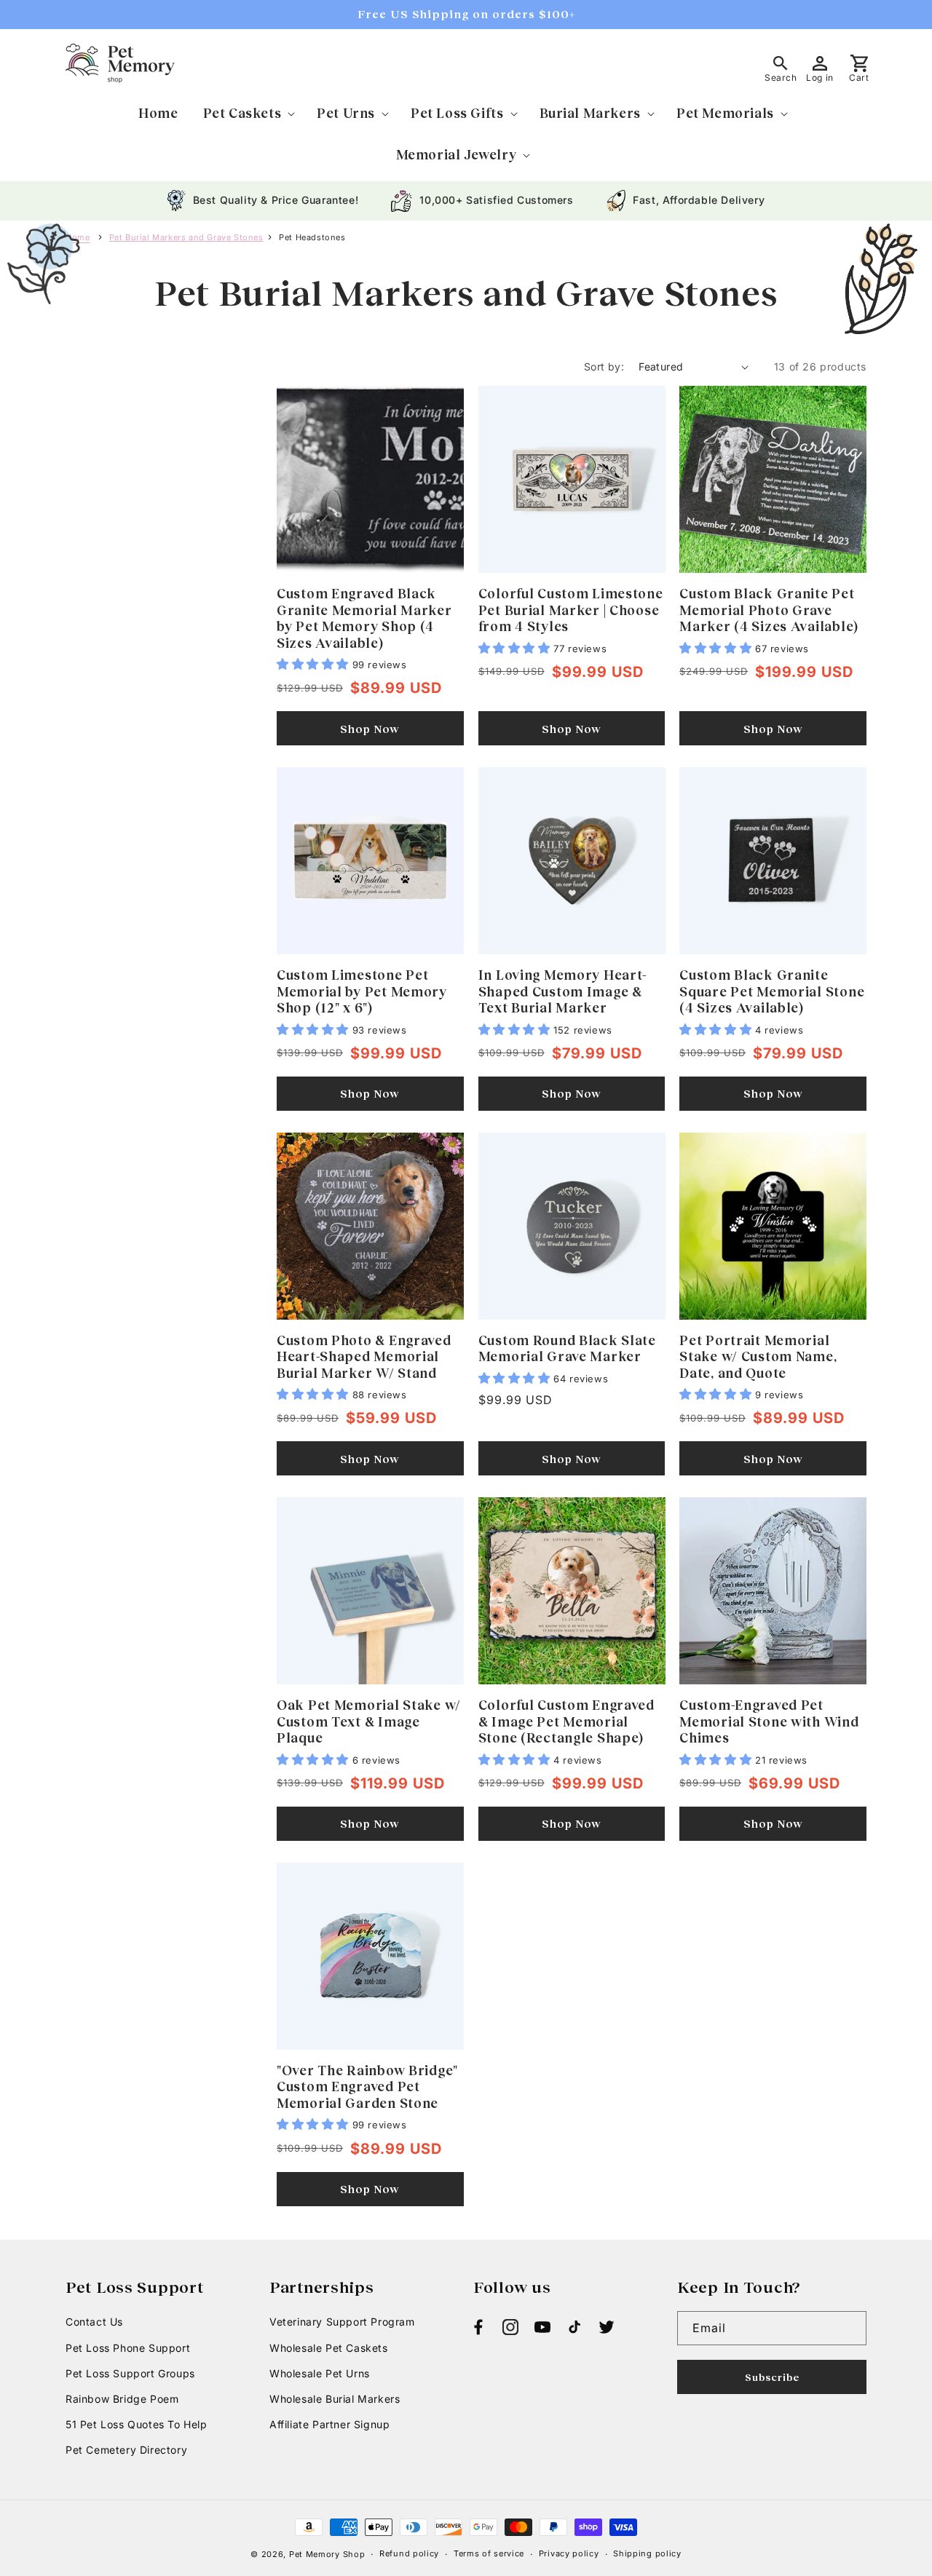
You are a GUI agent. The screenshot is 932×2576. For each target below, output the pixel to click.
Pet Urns (346, 113)
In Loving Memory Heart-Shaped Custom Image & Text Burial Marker (563, 991)
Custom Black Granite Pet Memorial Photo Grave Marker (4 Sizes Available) (769, 610)
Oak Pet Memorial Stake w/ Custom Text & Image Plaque (369, 1721)
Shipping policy (647, 2553)
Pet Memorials (725, 113)
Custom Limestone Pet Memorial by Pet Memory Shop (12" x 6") (362, 991)
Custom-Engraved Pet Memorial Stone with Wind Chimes (769, 1721)
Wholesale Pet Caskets (329, 2348)
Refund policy (409, 2553)
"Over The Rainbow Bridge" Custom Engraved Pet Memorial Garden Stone (367, 2086)
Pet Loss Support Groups (130, 2373)
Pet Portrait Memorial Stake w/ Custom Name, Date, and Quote (758, 1356)
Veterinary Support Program (342, 2322)
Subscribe (772, 2377)
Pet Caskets (242, 113)
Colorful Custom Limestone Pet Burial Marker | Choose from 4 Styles (571, 610)
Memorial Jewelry (457, 154)
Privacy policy (569, 2553)
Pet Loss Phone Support (128, 2348)
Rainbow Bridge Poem (122, 2399)
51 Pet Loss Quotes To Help (137, 2424)
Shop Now (370, 729)
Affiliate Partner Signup (329, 2424)
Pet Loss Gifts (457, 113)
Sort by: (604, 366)
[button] (248, 113)
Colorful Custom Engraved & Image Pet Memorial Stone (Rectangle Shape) (566, 1721)
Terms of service (489, 2553)
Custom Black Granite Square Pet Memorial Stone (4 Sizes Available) (772, 991)
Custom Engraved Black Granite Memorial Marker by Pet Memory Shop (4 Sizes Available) (364, 618)
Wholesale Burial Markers (335, 2399)
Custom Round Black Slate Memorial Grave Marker (567, 1348)
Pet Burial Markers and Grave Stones (186, 237)
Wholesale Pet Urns (320, 2373)
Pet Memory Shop (327, 2554)
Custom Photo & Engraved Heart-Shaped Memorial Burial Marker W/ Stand (364, 1356)
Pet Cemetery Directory (126, 2450)
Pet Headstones (312, 237)
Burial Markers (590, 113)
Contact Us (94, 2322)
